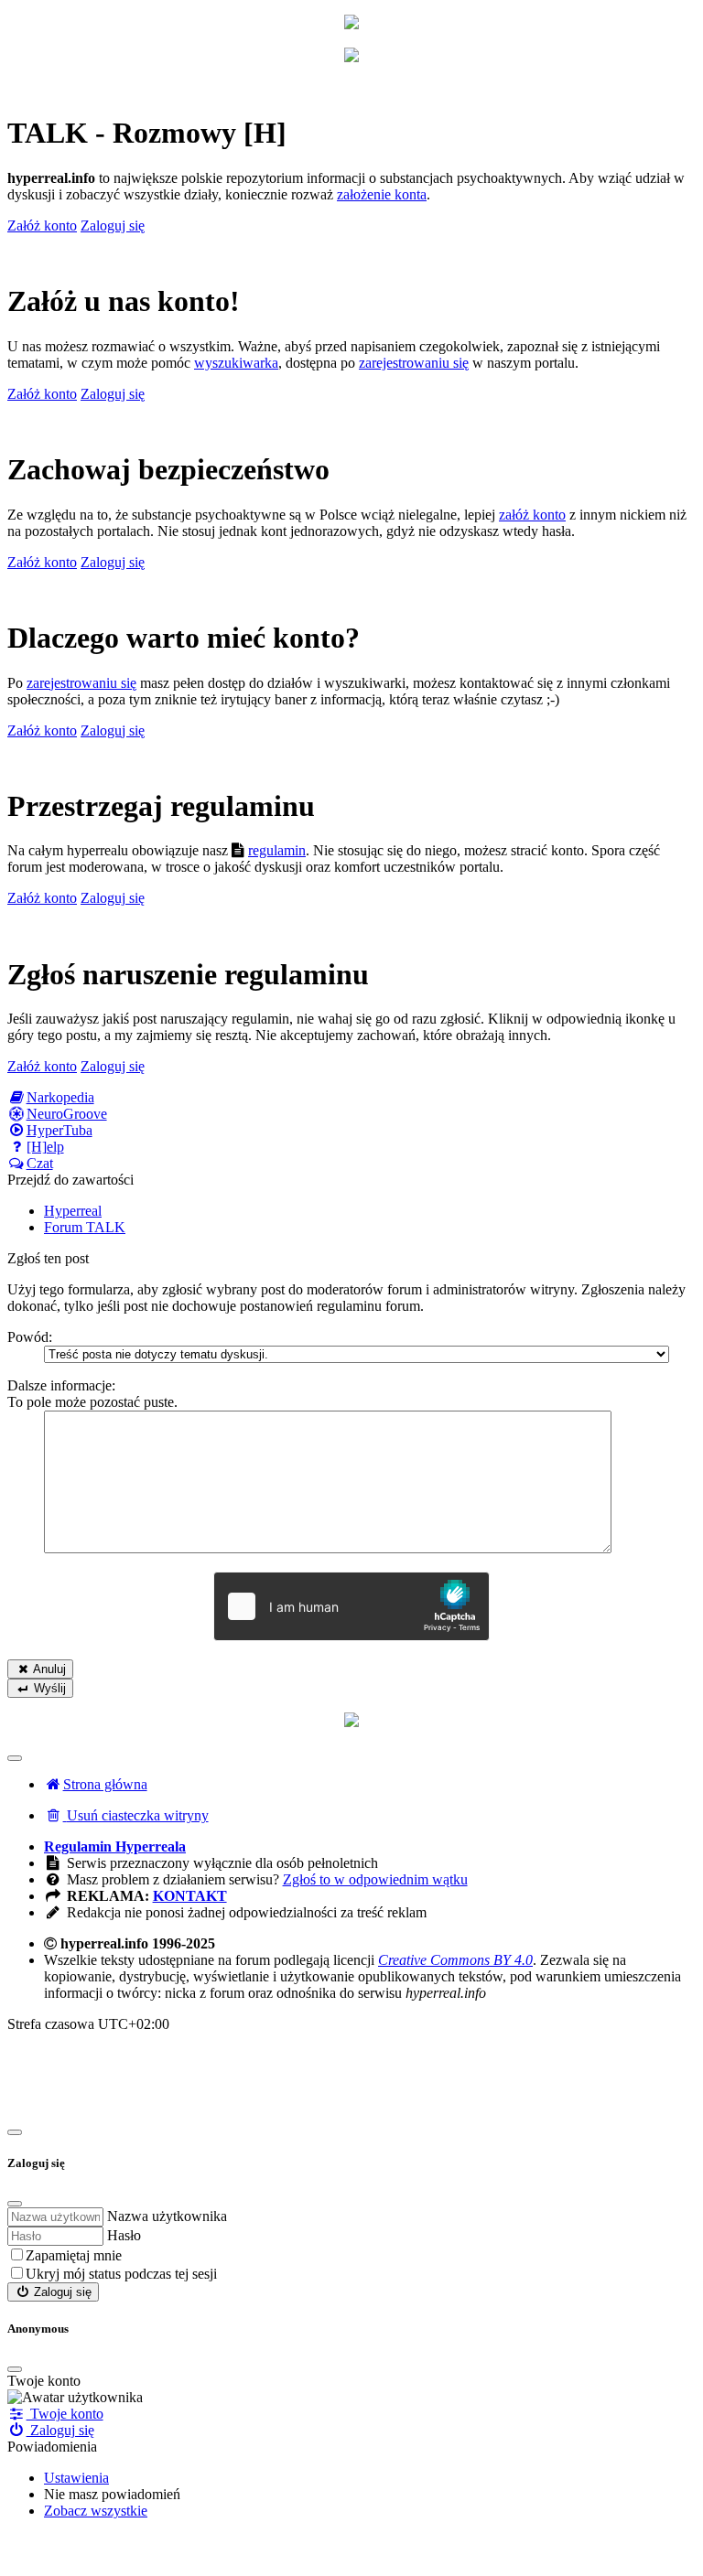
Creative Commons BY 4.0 (455, 1960)
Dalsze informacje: (61, 1385)
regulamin (277, 850)
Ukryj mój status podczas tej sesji (121, 2274)
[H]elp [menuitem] (45, 1147)
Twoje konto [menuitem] (65, 2414)
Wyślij (48, 1688)
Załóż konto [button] (42, 225)
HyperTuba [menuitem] (59, 1130)
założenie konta (382, 194)
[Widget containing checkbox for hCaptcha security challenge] (351, 1606)
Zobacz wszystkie (96, 2511)
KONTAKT (190, 1896)
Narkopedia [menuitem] (60, 1097)
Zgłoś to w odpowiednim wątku (375, 1879)
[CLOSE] (15, 2369)
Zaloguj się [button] (113, 225)
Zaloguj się (61, 2292)
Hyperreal (73, 1211)
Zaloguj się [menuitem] (60, 2430)
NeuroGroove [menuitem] (67, 1114)
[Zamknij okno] (15, 2132)
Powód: (30, 1337)
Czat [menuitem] (40, 1163)
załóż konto (532, 515)
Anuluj (48, 1669)
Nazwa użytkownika (167, 2216)
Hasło (124, 2235)
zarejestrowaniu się (414, 363)
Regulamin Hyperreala (115, 1846)
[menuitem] (126, 1815)
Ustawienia (76, 2478)
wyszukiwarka (236, 363)
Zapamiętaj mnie (74, 2255)
